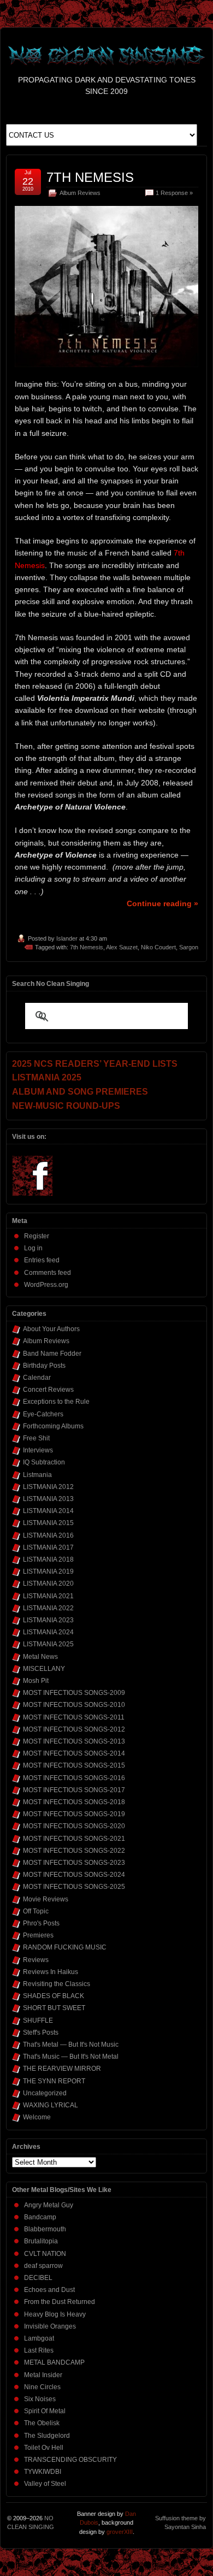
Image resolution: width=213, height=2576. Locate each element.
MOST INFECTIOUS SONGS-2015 (74, 1765)
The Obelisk (42, 2423)
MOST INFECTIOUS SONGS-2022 (74, 1851)
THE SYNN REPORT (54, 2081)
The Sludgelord (47, 2436)
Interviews (38, 1450)
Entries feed (42, 1260)
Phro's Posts (41, 1923)
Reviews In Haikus (51, 1972)
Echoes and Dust (49, 2290)
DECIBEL (38, 2278)
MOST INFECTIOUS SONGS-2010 (74, 1705)
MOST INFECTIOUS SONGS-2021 (74, 1839)
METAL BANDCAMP (54, 2362)
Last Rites (39, 2350)
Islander (67, 938)
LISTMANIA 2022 (48, 1608)
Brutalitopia (41, 2241)
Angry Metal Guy (49, 2205)
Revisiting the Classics (57, 1984)
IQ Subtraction (44, 1462)
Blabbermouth (45, 2229)
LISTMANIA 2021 (48, 1596)
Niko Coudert (158, 947)
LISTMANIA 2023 (48, 1620)
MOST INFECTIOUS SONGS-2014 (74, 1753)
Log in (33, 1248)
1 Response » (174, 193)
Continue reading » (162, 903)
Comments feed (48, 1273)
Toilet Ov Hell (44, 2448)
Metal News (40, 1657)
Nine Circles (42, 2387)
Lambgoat (39, 2338)
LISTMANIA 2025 (48, 1644)
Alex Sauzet (122, 947)
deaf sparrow (43, 2266)
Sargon (189, 947)
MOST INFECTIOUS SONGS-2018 (74, 1802)
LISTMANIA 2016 (48, 1535)
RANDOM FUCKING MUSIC (65, 1947)
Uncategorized (45, 2093)
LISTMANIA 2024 (48, 1632)
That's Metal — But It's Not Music (71, 2045)
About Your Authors (51, 1329)
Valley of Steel (45, 2484)
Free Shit (36, 1438)
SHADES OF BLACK (54, 1996)
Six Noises (40, 2399)
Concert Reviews (48, 1390)
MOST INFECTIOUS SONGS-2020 (74, 1826)
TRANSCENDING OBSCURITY (70, 2460)
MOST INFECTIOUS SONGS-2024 (74, 1875)
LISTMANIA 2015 (48, 1523)
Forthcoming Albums (53, 1426)
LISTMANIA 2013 (48, 1499)
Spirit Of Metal (45, 2411)
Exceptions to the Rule (56, 1402)
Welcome (37, 2117)
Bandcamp (40, 2217)
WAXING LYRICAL (51, 2105)
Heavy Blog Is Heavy (55, 2314)
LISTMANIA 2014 (48, 1511)
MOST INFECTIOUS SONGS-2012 (74, 1729)
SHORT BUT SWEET (54, 2008)
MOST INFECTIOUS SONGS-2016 (74, 1778)
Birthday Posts (44, 1366)
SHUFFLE (38, 2020)
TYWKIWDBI (43, 2472)
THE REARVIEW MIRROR (62, 2069)
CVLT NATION (45, 2254)
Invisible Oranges (50, 2326)
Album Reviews (80, 193)
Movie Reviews (46, 1899)
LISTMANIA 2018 (48, 1559)
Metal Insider (43, 2375)
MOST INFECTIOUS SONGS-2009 (74, 1693)
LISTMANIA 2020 (48, 1584)
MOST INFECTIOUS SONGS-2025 (74, 1887)
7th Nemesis (87, 947)
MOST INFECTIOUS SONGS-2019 (74, 1814)
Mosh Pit (36, 1681)
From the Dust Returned (60, 2302)
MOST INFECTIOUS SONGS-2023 (74, 1863)
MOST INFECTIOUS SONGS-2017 (74, 1790)
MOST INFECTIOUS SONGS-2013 (74, 1741)
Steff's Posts (41, 2033)
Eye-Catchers (43, 1414)
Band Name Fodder (52, 1354)
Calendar (37, 1378)
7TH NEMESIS (90, 177)
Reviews (36, 1960)
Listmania (37, 1475)
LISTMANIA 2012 (48, 1487)
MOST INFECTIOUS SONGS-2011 (74, 1717)
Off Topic (36, 1911)
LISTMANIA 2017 (48, 1547)
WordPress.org (46, 1285)
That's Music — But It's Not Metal (71, 2057)
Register (37, 1236)
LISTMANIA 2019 (48, 1571)
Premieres (38, 1935)
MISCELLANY (44, 1669)
